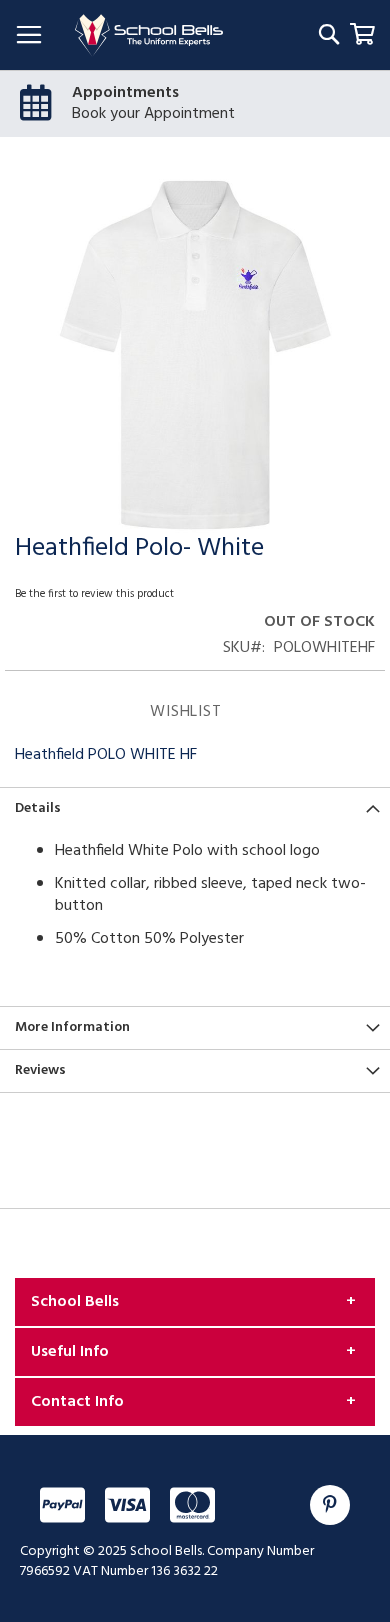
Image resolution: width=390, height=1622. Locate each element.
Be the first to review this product (94, 594)
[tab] (195, 808)
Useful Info (70, 1352)
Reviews (40, 1070)
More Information (72, 1027)
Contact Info (77, 1402)
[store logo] (149, 35)
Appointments (125, 93)
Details (38, 808)
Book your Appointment (153, 114)
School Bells (75, 1302)
